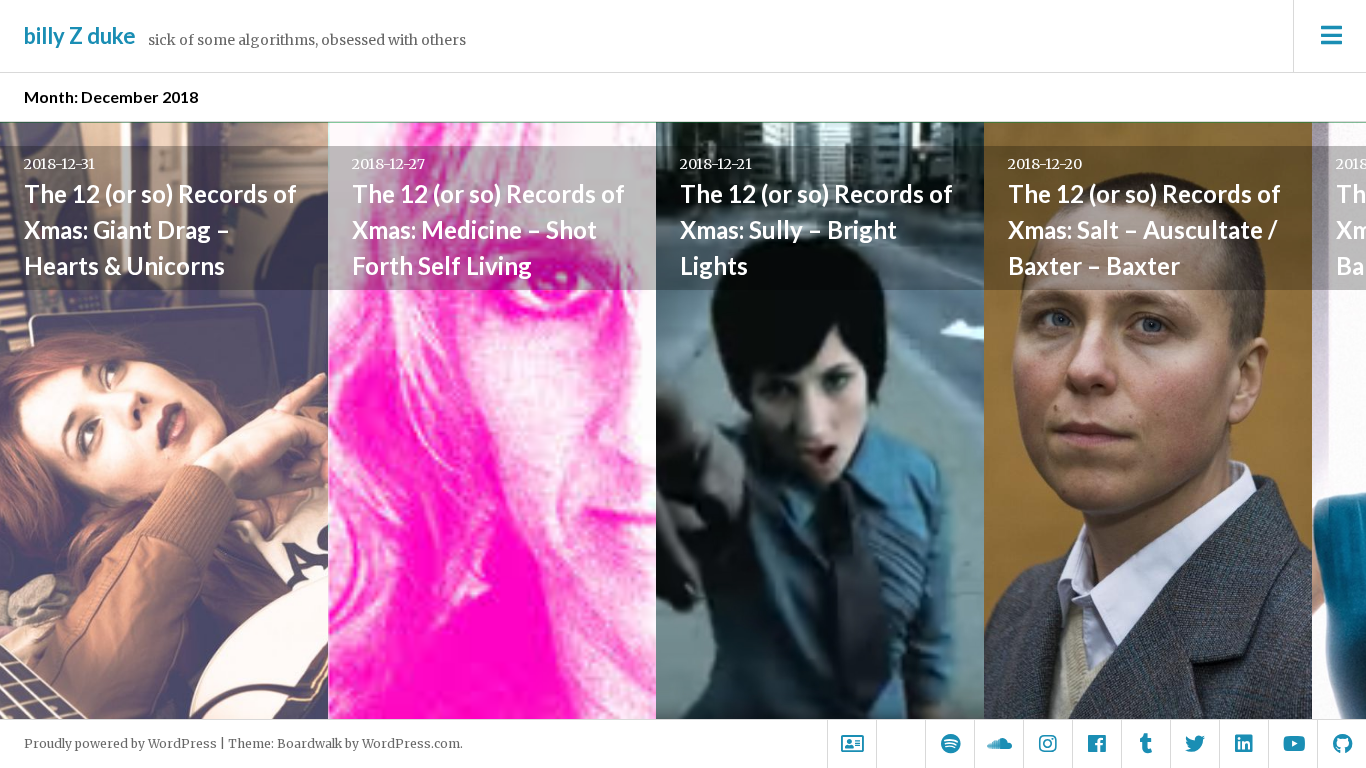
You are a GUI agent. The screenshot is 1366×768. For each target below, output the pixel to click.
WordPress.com (411, 743)
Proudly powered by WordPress (120, 743)
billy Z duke (80, 35)
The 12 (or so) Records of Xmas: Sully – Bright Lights (816, 229)
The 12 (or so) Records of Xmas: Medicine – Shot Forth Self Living (488, 229)
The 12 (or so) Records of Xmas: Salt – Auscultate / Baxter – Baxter (1144, 229)
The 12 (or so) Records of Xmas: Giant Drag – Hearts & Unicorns (160, 229)
